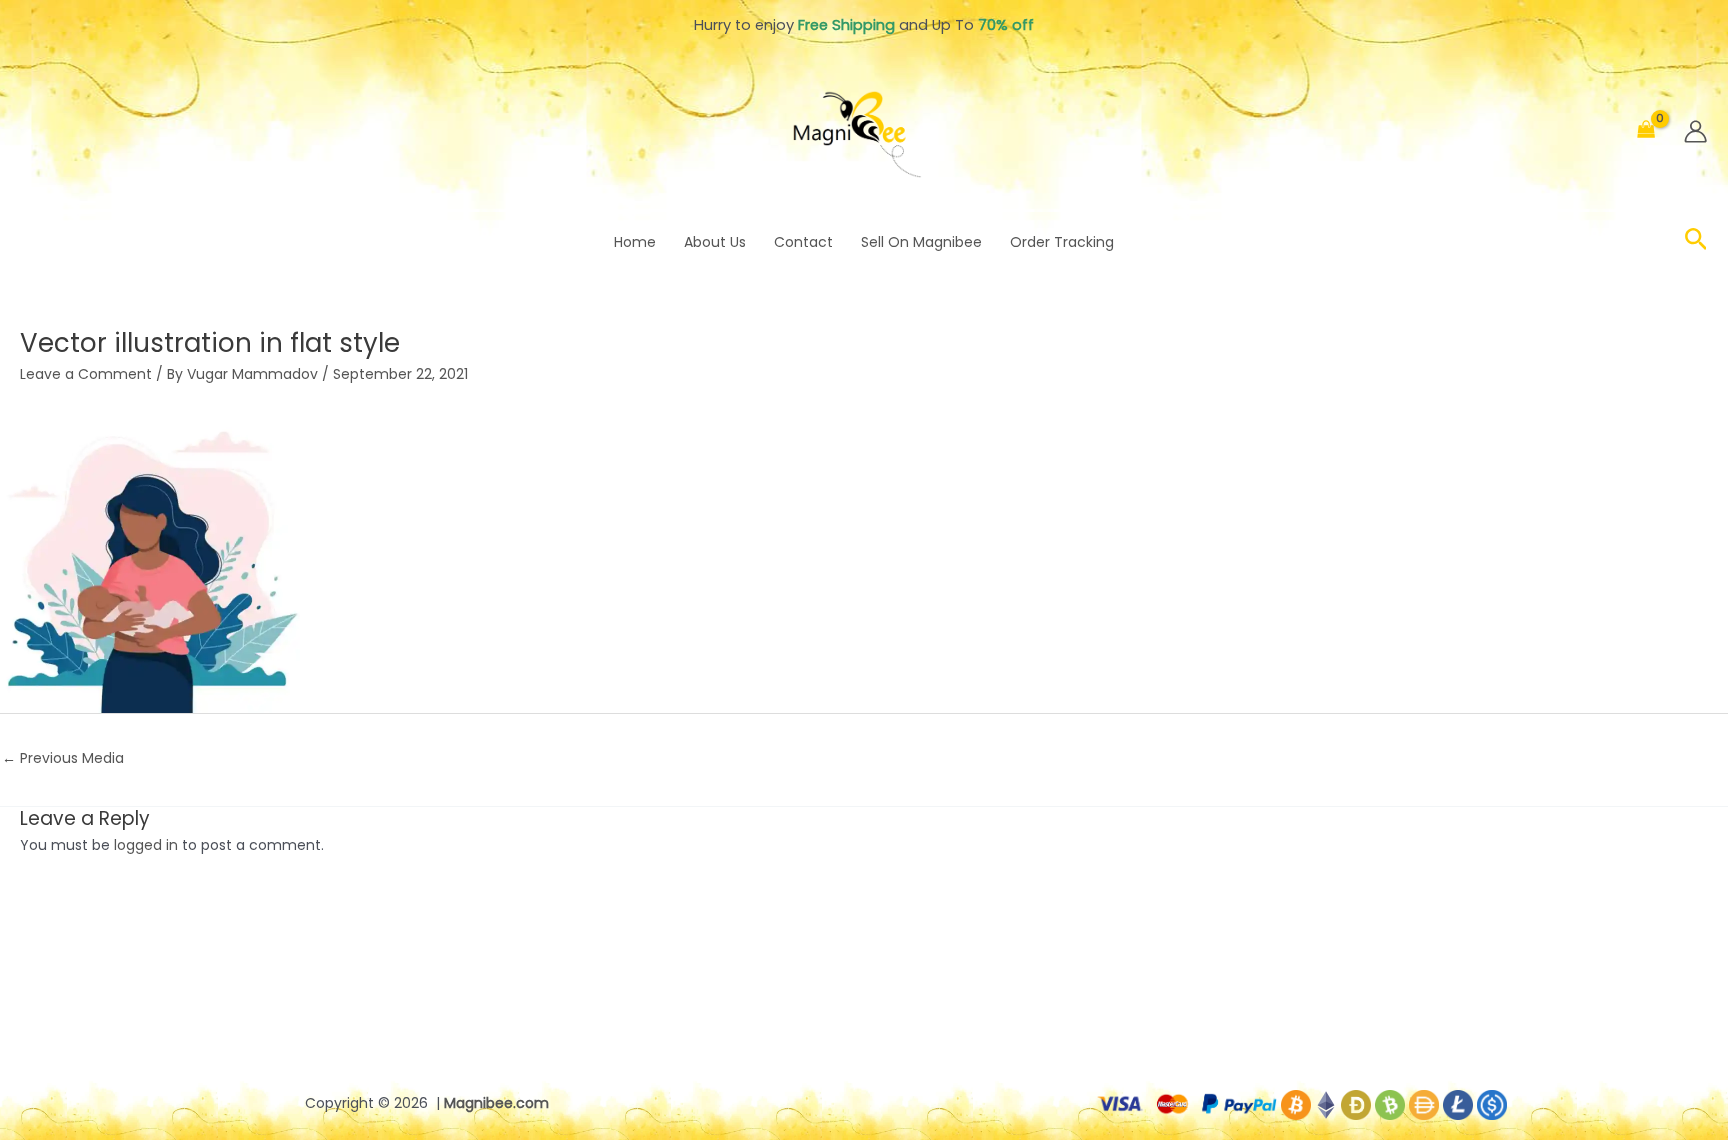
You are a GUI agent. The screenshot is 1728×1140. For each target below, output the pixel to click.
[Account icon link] (1695, 131)
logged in (146, 845)
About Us (715, 242)
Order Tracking (1062, 242)
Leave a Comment (86, 374)
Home (635, 242)
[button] (1696, 242)
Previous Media (63, 758)
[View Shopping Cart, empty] (1646, 131)
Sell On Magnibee (921, 242)
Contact (803, 242)
